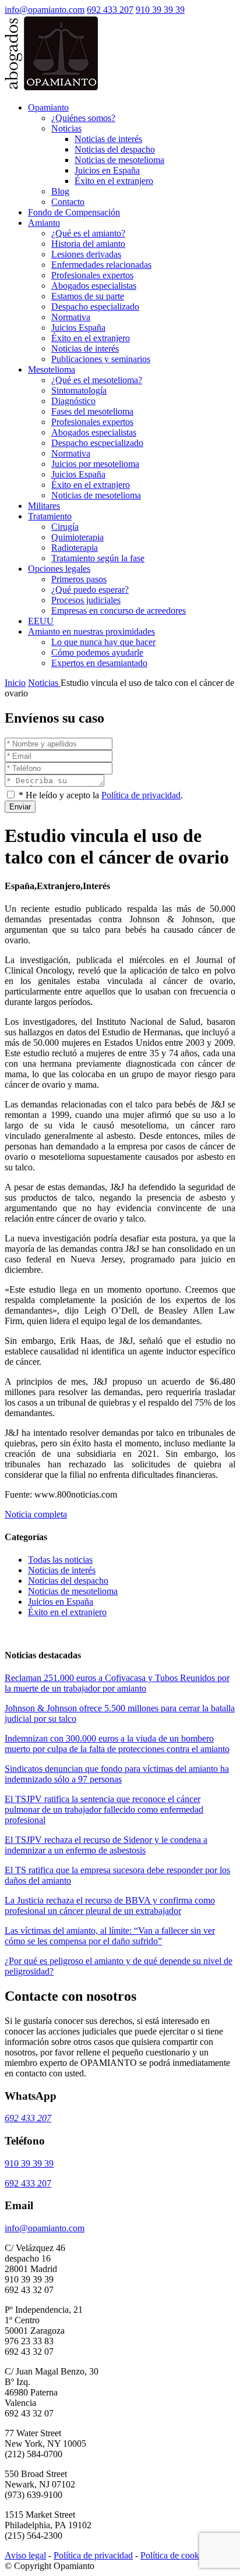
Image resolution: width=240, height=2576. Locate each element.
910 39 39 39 (160, 10)
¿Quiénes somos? (83, 118)
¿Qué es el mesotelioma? (97, 380)
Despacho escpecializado (97, 443)
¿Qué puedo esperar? (90, 590)
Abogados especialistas (94, 286)
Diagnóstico (73, 401)
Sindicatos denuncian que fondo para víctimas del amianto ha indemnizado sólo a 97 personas (117, 1774)
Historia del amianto (88, 244)
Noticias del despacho (115, 149)
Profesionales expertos (92, 275)
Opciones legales (59, 569)
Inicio (15, 683)
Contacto (68, 202)
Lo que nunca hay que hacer (103, 642)
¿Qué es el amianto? (88, 233)
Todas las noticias (60, 1560)
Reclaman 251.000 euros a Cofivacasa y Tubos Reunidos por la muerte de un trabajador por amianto (117, 1683)
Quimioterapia (77, 537)
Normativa (71, 317)
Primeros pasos (79, 579)
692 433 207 (110, 10)
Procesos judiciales (86, 600)
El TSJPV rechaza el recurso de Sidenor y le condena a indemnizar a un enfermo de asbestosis (106, 1845)
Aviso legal (25, 2555)
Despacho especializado (95, 307)
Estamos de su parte (88, 296)
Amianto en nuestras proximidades (91, 631)
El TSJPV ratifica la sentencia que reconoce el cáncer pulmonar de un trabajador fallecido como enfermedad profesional (104, 1809)
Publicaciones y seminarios (101, 359)
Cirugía (65, 527)
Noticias (66, 128)
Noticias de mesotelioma (119, 160)
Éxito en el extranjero (114, 181)
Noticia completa (36, 1514)
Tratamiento (50, 516)
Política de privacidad (141, 795)
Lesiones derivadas (86, 254)
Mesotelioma (52, 369)
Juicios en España (107, 170)
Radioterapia (75, 548)
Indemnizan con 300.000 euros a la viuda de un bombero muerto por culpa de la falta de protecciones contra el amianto (117, 1744)
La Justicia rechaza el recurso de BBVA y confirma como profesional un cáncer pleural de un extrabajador (110, 1906)
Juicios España (78, 328)
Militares (44, 506)
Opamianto (48, 107)
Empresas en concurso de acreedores (119, 611)
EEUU (41, 621)
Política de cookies (175, 2555)
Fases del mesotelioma (92, 411)
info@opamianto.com (45, 10)
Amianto (44, 223)
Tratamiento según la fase (98, 558)
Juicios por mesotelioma (95, 464)
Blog (60, 191)
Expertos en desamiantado (99, 663)
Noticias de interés (108, 139)
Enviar (20, 807)
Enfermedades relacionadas (101, 265)
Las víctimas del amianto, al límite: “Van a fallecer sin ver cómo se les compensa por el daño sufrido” (110, 1936)
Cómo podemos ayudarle (97, 652)
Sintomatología (79, 390)
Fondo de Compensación (74, 212)
